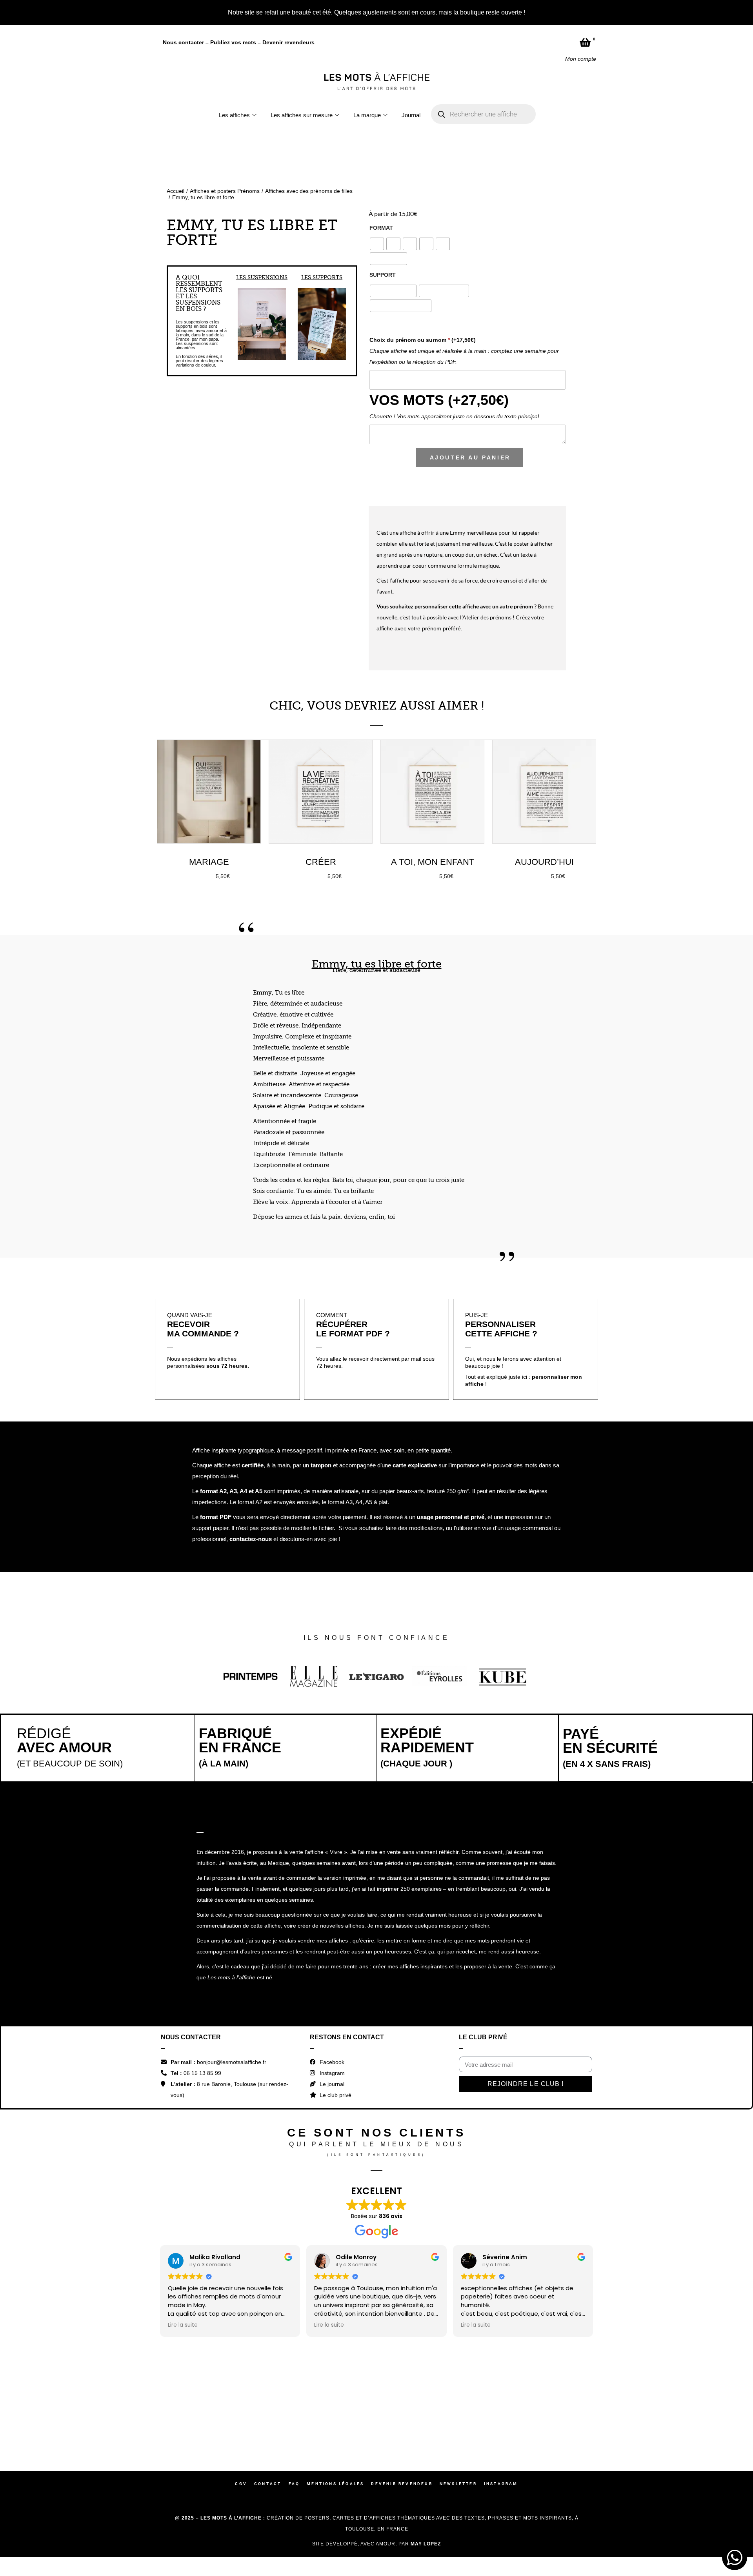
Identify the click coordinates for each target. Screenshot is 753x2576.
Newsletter (458, 2483)
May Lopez (426, 2543)
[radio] (377, 243)
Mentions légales (335, 2483)
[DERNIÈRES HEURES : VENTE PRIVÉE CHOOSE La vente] (51, 2415)
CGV (241, 2483)
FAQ (294, 2483)
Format (381, 227)
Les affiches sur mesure (302, 114)
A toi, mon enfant (433, 861)
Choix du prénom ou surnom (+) (423, 339)
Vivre (336, 1851)
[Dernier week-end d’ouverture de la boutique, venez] (423, 2415)
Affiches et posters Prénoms (225, 190)
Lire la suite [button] (183, 2324)
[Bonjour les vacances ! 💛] (144, 2415)
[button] (242, 323)
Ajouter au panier (470, 456)
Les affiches (234, 114)
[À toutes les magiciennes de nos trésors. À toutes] (330, 2415)
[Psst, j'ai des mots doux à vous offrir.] (703, 2415)
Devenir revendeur (402, 2483)
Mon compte (581, 58)
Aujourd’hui (544, 861)
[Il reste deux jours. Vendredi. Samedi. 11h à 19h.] (517, 2415)
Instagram (501, 2483)
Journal (411, 114)
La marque (367, 114)
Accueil (176, 190)
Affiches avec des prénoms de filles (309, 190)
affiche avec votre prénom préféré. (419, 627)
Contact (268, 2483)
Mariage (209, 861)
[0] (585, 41)
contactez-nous (251, 1538)
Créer (321, 861)
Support (383, 274)
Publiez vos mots (233, 41)
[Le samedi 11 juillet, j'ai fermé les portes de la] (237, 2415)
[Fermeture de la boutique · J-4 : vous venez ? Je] (609, 2415)
